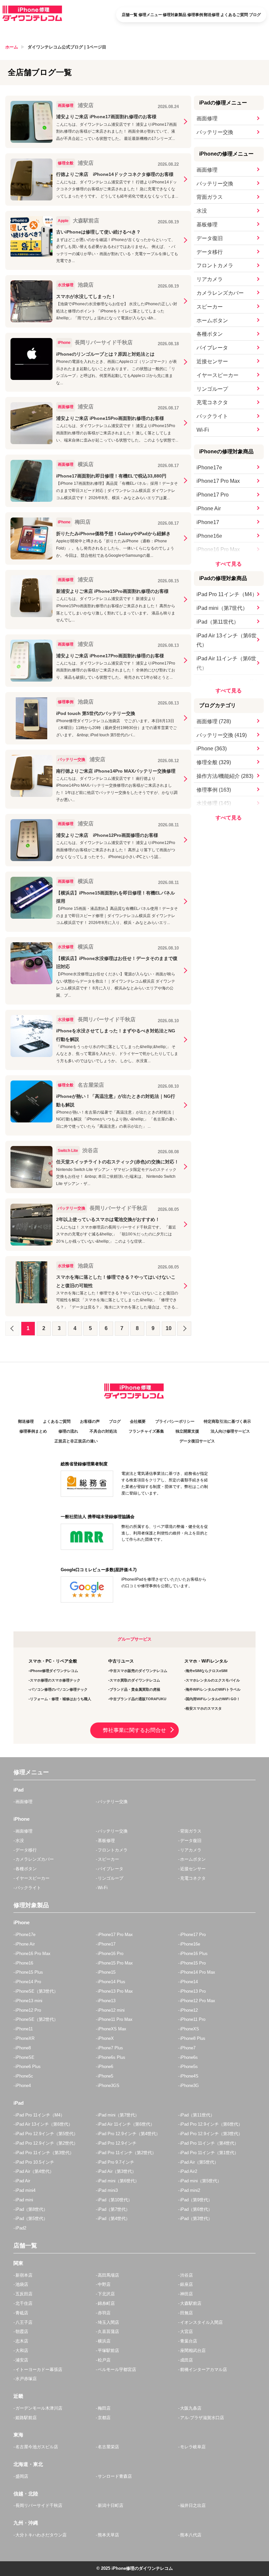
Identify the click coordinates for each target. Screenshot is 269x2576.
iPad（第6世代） (196, 2209)
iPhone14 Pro (28, 1982)
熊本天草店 (108, 2535)
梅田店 (104, 2408)
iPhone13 (107, 2001)
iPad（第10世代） (115, 2200)
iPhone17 (208, 522)
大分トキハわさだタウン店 (41, 2535)
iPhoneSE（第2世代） (37, 2019)
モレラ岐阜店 (193, 2447)
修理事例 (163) (214, 790)
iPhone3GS (109, 2086)
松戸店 (104, 2360)
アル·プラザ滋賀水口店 (202, 2418)
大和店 (22, 2350)
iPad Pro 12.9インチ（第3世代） (211, 2134)
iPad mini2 (190, 2190)
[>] (184, 1329)
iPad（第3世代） (196, 2219)
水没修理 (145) (214, 803)
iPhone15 (107, 1972)
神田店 (186, 2294)
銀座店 (186, 2284)
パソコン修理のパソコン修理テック (59, 1689)
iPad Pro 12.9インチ (117, 2143)
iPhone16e (209, 536)
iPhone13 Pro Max (115, 1991)
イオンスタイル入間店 (201, 2322)
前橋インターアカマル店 (204, 2369)
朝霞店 (22, 2332)
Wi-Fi (203, 430)
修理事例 (195, 15)
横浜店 (104, 2341)
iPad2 (21, 2228)
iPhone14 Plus (112, 1982)
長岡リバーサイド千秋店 (39, 2505)
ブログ (255, 15)
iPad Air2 (189, 2171)
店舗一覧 (130, 15)
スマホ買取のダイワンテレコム (135, 1680)
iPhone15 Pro (193, 1963)
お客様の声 (90, 1421)
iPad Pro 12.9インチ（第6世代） (211, 2124)
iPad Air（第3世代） (117, 2171)
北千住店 (24, 2303)
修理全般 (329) (214, 762)
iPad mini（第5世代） (201, 2181)
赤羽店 (104, 2313)
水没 (202, 211)
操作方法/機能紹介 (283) (225, 776)
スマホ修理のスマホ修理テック (55, 1680)
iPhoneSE (25, 2057)
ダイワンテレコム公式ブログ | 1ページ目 (67, 47)
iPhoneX (106, 2038)
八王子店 (24, 2322)
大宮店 (186, 2332)
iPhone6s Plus (112, 2057)
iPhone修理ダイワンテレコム (54, 1671)
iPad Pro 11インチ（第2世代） (127, 2153)
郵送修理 (212, 15)
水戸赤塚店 (26, 2379)
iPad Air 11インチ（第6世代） (226, 663)
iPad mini (24, 2200)
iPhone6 (105, 2067)
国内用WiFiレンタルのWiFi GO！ (213, 1699)
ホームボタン (212, 320)
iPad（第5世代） (31, 2219)
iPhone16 (24, 1963)
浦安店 (22, 2360)
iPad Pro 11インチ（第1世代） (209, 2153)
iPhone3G (189, 2086)
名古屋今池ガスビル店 (37, 2447)
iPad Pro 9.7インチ (116, 2162)
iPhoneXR (25, 2038)
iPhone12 (189, 2010)
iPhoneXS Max (112, 2029)
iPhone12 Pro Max (198, 2001)
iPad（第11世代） (218, 622)
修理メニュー (150, 15)
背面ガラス (210, 197)
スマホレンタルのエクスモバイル (213, 1680)
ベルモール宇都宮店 (117, 2369)
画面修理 (207, 118)
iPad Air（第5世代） (199, 2162)
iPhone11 (24, 2029)
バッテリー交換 (215, 132)
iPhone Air (209, 508)
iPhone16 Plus (194, 1954)
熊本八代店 (191, 2535)
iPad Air (23, 2181)
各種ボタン (210, 334)
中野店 (104, 2284)
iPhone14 (189, 1982)
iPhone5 (105, 2076)
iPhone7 (188, 2048)
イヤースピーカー (217, 375)
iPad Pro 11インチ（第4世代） (209, 2143)
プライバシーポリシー (175, 1421)
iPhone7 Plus (110, 2048)
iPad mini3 (108, 2190)
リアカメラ (210, 279)
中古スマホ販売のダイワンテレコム (138, 1671)
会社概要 (138, 1421)
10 (169, 1328)
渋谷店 (186, 2275)
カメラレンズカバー (220, 293)
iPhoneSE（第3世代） (37, 1991)
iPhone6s (189, 2057)
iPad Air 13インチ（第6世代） (227, 640)
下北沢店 (106, 2294)
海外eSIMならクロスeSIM (207, 1671)
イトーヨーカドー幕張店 (39, 2369)
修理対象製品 (175, 15)
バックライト (212, 416)
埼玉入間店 (108, 2322)
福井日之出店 (193, 2505)
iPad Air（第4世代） (35, 2171)
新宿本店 (24, 2275)
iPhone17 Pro (213, 495)
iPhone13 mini (29, 2001)
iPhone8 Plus (193, 2038)
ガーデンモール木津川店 (39, 2408)
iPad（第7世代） (114, 2209)
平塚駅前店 (108, 2350)
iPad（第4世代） (114, 2219)
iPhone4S (189, 2076)
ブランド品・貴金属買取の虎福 (135, 1689)
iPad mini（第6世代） (118, 2181)
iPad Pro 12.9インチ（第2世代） (47, 2143)
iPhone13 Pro (193, 1991)
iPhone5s (189, 2067)
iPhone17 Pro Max (218, 481)
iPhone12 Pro (28, 2010)
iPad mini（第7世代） (222, 608)
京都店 (104, 2418)
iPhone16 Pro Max (218, 549)
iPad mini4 (25, 2190)
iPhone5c (24, 2076)
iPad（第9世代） (196, 2200)
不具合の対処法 (103, 1431)
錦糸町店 (106, 2303)
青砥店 (22, 2313)
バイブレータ (212, 348)
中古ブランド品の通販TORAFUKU (138, 1699)
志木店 (22, 2341)
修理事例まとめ (33, 1431)
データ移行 (210, 252)
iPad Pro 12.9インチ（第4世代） (129, 2134)
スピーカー (210, 307)
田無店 (186, 2313)
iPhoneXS (190, 2029)
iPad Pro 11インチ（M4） (227, 594)
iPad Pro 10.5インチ (35, 2162)
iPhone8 (23, 2048)
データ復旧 (210, 238)
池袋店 (22, 2284)
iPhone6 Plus (28, 2067)
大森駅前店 (191, 2303)
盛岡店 (22, 2476)
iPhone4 (23, 2086)
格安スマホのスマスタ (204, 1708)
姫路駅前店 (26, 2418)
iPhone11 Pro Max (115, 2019)
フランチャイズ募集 (146, 1431)
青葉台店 (189, 2341)
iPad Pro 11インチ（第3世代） (45, 2153)
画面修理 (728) (214, 721)
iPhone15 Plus (29, 1972)
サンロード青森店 (115, 2476)
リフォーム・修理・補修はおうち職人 (61, 1699)
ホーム (12, 47)
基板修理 (207, 225)
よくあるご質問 (234, 15)
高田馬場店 (108, 2275)
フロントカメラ (215, 265)
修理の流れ (68, 1431)
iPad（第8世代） (31, 2209)
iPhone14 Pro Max (198, 1972)
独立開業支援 (187, 1431)
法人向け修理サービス (230, 1431)
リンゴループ (212, 389)
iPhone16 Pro (111, 1954)
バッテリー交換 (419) (222, 735)
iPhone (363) (212, 749)
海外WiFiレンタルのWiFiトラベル (213, 1689)
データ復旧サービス (197, 1441)
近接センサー (212, 361)
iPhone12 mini (111, 2010)
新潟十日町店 (111, 2505)
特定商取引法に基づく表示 (227, 1421)
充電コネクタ (212, 402)
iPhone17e (209, 468)
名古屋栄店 (108, 2447)
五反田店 (24, 2294)
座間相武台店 (193, 2350)
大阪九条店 (191, 2408)
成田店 (186, 2360)
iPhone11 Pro (193, 2019)
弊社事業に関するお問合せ (134, 1730)
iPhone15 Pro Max (115, 1963)
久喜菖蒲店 (108, 2332)
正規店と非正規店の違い (76, 1441)
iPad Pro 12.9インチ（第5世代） (47, 2134)
